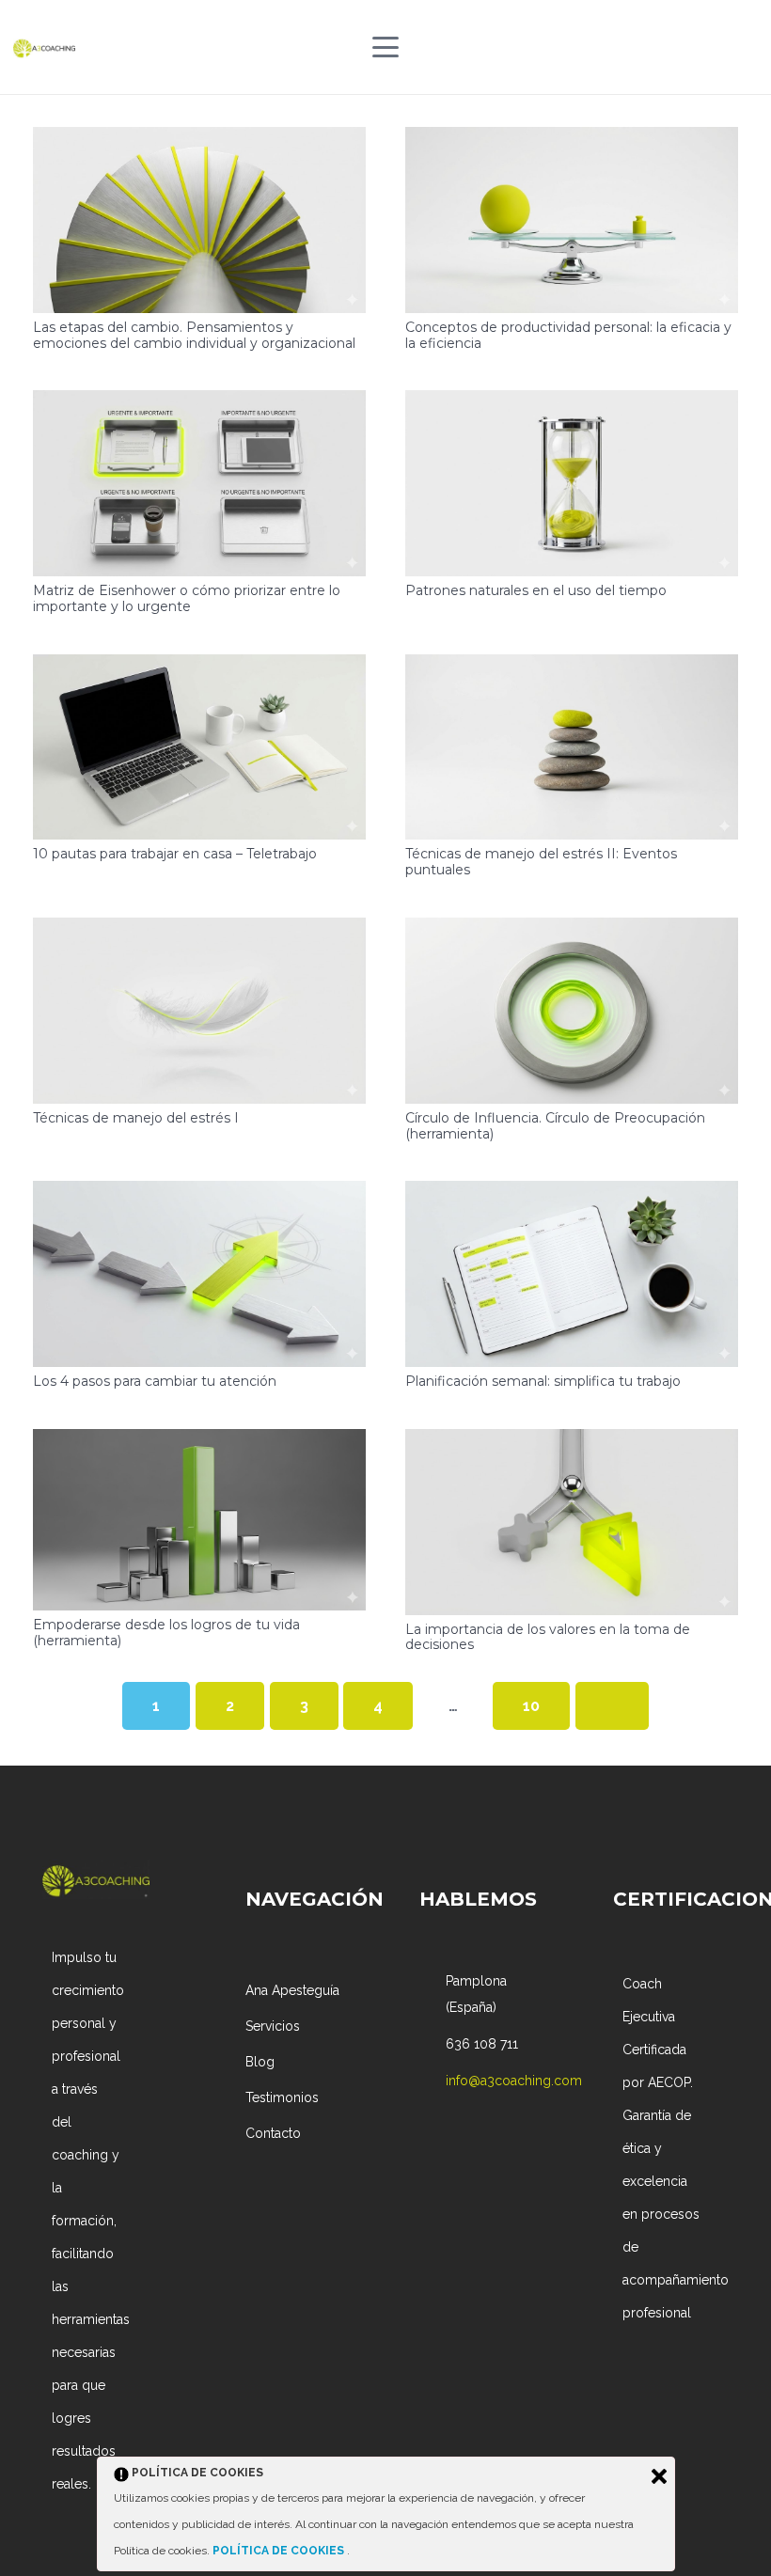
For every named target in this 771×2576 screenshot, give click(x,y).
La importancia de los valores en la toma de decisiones (548, 1637)
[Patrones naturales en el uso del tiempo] (572, 483)
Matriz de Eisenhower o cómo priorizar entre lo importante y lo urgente (187, 598)
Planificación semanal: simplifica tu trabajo (543, 1381)
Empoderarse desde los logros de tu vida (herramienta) (166, 1633)
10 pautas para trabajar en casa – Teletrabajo (175, 854)
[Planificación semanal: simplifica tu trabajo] (572, 1274)
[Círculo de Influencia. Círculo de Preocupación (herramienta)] (572, 1011)
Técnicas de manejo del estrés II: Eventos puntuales (541, 862)
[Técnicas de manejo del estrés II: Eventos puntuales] (572, 747)
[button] (385, 47)
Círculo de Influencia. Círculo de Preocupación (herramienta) (555, 1126)
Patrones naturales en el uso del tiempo (536, 590)
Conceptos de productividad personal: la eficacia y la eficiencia (568, 335)
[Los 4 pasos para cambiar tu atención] (199, 1274)
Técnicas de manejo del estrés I (136, 1118)
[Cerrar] (659, 2476)
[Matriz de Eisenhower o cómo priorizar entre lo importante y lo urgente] (199, 483)
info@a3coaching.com (514, 2081)
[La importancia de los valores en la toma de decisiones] (572, 1522)
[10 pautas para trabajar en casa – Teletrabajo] (199, 747)
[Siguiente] (612, 1706)
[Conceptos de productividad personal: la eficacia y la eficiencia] (572, 220)
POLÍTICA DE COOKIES (280, 2551)
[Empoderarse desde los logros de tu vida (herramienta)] (199, 1520)
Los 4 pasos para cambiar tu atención (155, 1381)
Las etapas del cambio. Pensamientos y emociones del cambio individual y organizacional (194, 335)
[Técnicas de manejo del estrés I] (199, 1011)
